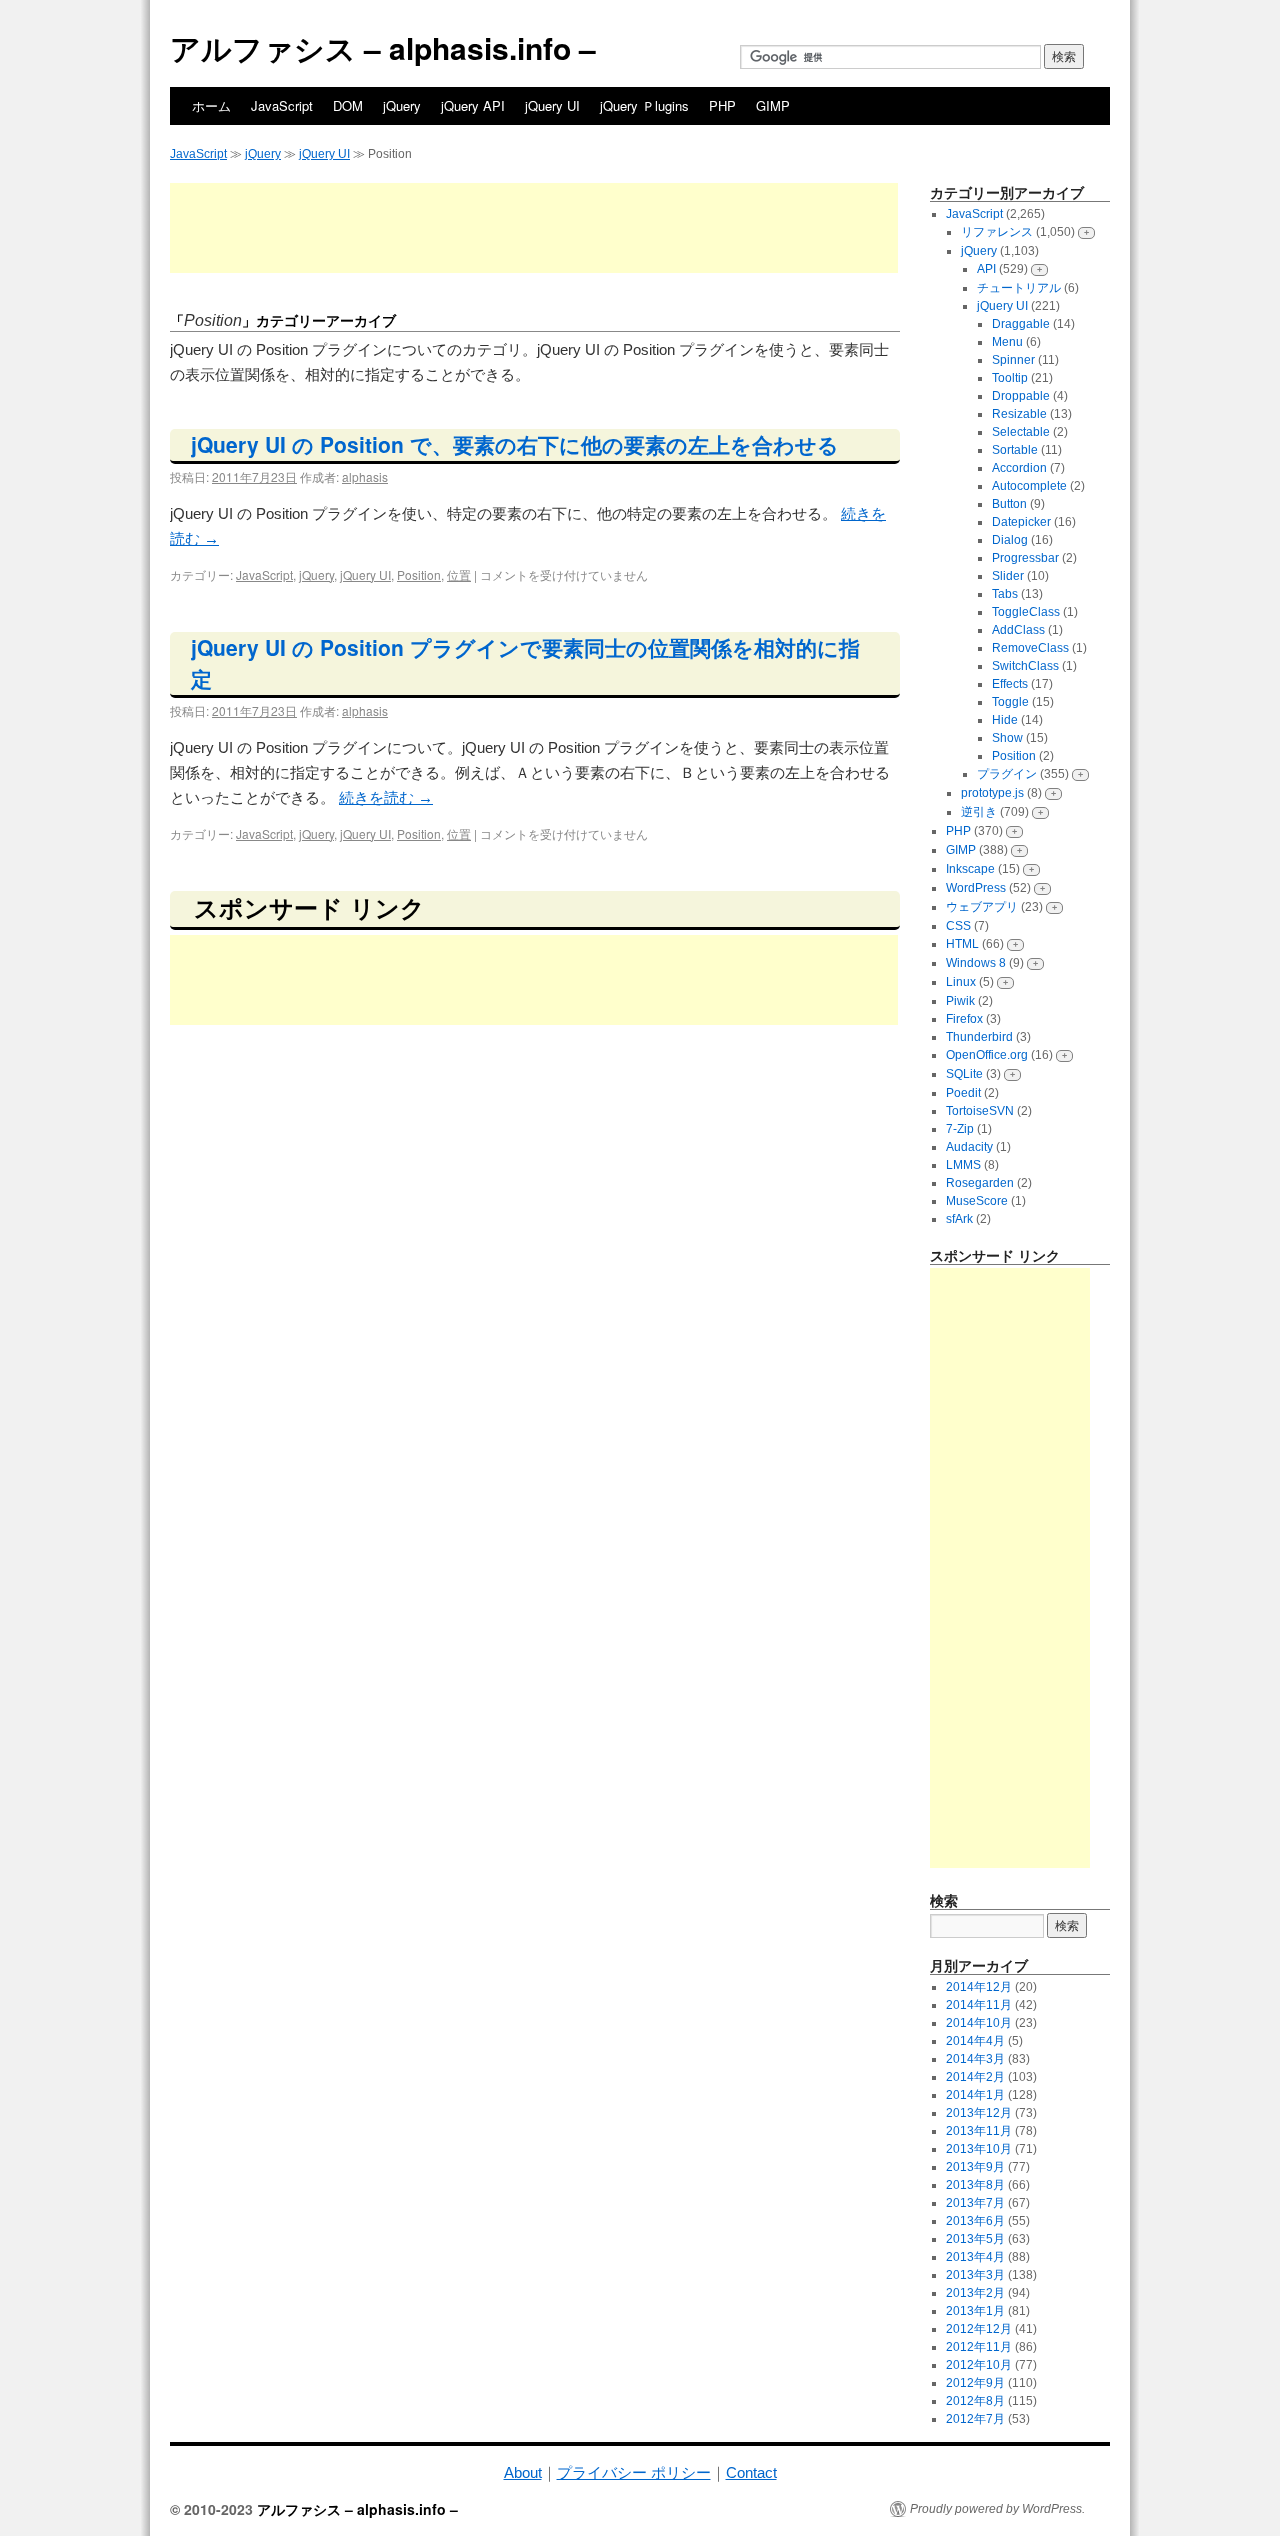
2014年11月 (979, 2005)
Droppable (1021, 396)
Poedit (963, 1093)
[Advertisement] (534, 228)
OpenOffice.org (987, 1055)
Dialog (1010, 540)
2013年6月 (975, 2221)
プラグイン (1007, 774)
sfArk (959, 1219)
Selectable (1021, 432)
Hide (1005, 720)
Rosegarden (980, 1183)
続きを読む (386, 797)
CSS (958, 926)
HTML (962, 944)
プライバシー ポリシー (634, 2472)
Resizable (1019, 414)
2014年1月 (975, 2095)
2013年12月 (979, 2113)
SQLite (964, 1074)
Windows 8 (976, 963)
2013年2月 (975, 2293)
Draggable (1021, 324)
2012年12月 (979, 2329)
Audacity (969, 1147)
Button (1009, 504)
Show (1007, 738)
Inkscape (970, 869)
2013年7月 (975, 2203)
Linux (961, 982)
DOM (348, 105)
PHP (722, 105)
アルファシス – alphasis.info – (383, 47)
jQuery (402, 105)
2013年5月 (975, 2239)
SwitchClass (1025, 666)
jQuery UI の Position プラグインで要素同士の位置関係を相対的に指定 (525, 663)
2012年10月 (979, 2365)
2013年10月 (979, 2149)
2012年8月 (975, 2401)
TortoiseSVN (980, 1111)
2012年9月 (975, 2383)
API (986, 269)
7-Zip (960, 1129)
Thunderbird (979, 1037)
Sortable (1015, 450)
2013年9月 (975, 2167)
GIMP (773, 105)
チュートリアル (1019, 288)
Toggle (1010, 702)
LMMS (963, 1165)
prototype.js (992, 793)
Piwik (960, 1001)
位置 (459, 574)
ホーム (211, 105)
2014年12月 (979, 1987)
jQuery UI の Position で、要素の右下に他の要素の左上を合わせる (515, 444)
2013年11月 (979, 2131)
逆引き (979, 812)
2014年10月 (979, 2023)
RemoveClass (1030, 648)
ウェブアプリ (982, 907)
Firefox (964, 1019)
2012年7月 (975, 2419)
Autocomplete (1029, 486)
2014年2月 (975, 2077)
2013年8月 (975, 2185)
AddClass (1018, 630)
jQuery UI (552, 105)
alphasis (365, 476)
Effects (1010, 684)
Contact (751, 2472)
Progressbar (1025, 558)
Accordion (1019, 468)
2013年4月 (975, 2257)
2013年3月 (975, 2275)
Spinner (1013, 360)
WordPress (976, 888)
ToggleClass (1026, 612)
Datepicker (1021, 522)
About (523, 2472)
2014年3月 (975, 2059)
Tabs (1005, 594)
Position (419, 574)
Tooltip (1010, 378)
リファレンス (997, 232)
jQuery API (473, 105)
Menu (1007, 342)
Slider (1008, 576)
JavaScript (282, 105)
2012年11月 (979, 2347)
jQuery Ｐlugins (644, 105)
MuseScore (977, 1201)
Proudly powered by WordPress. (997, 2509)
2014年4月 (975, 2041)
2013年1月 (975, 2311)
